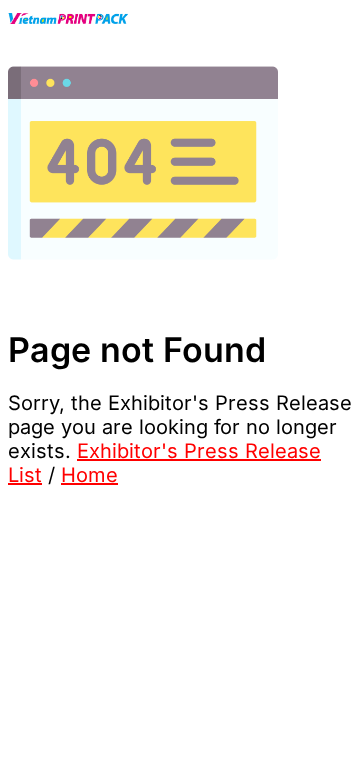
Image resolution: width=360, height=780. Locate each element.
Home (89, 475)
